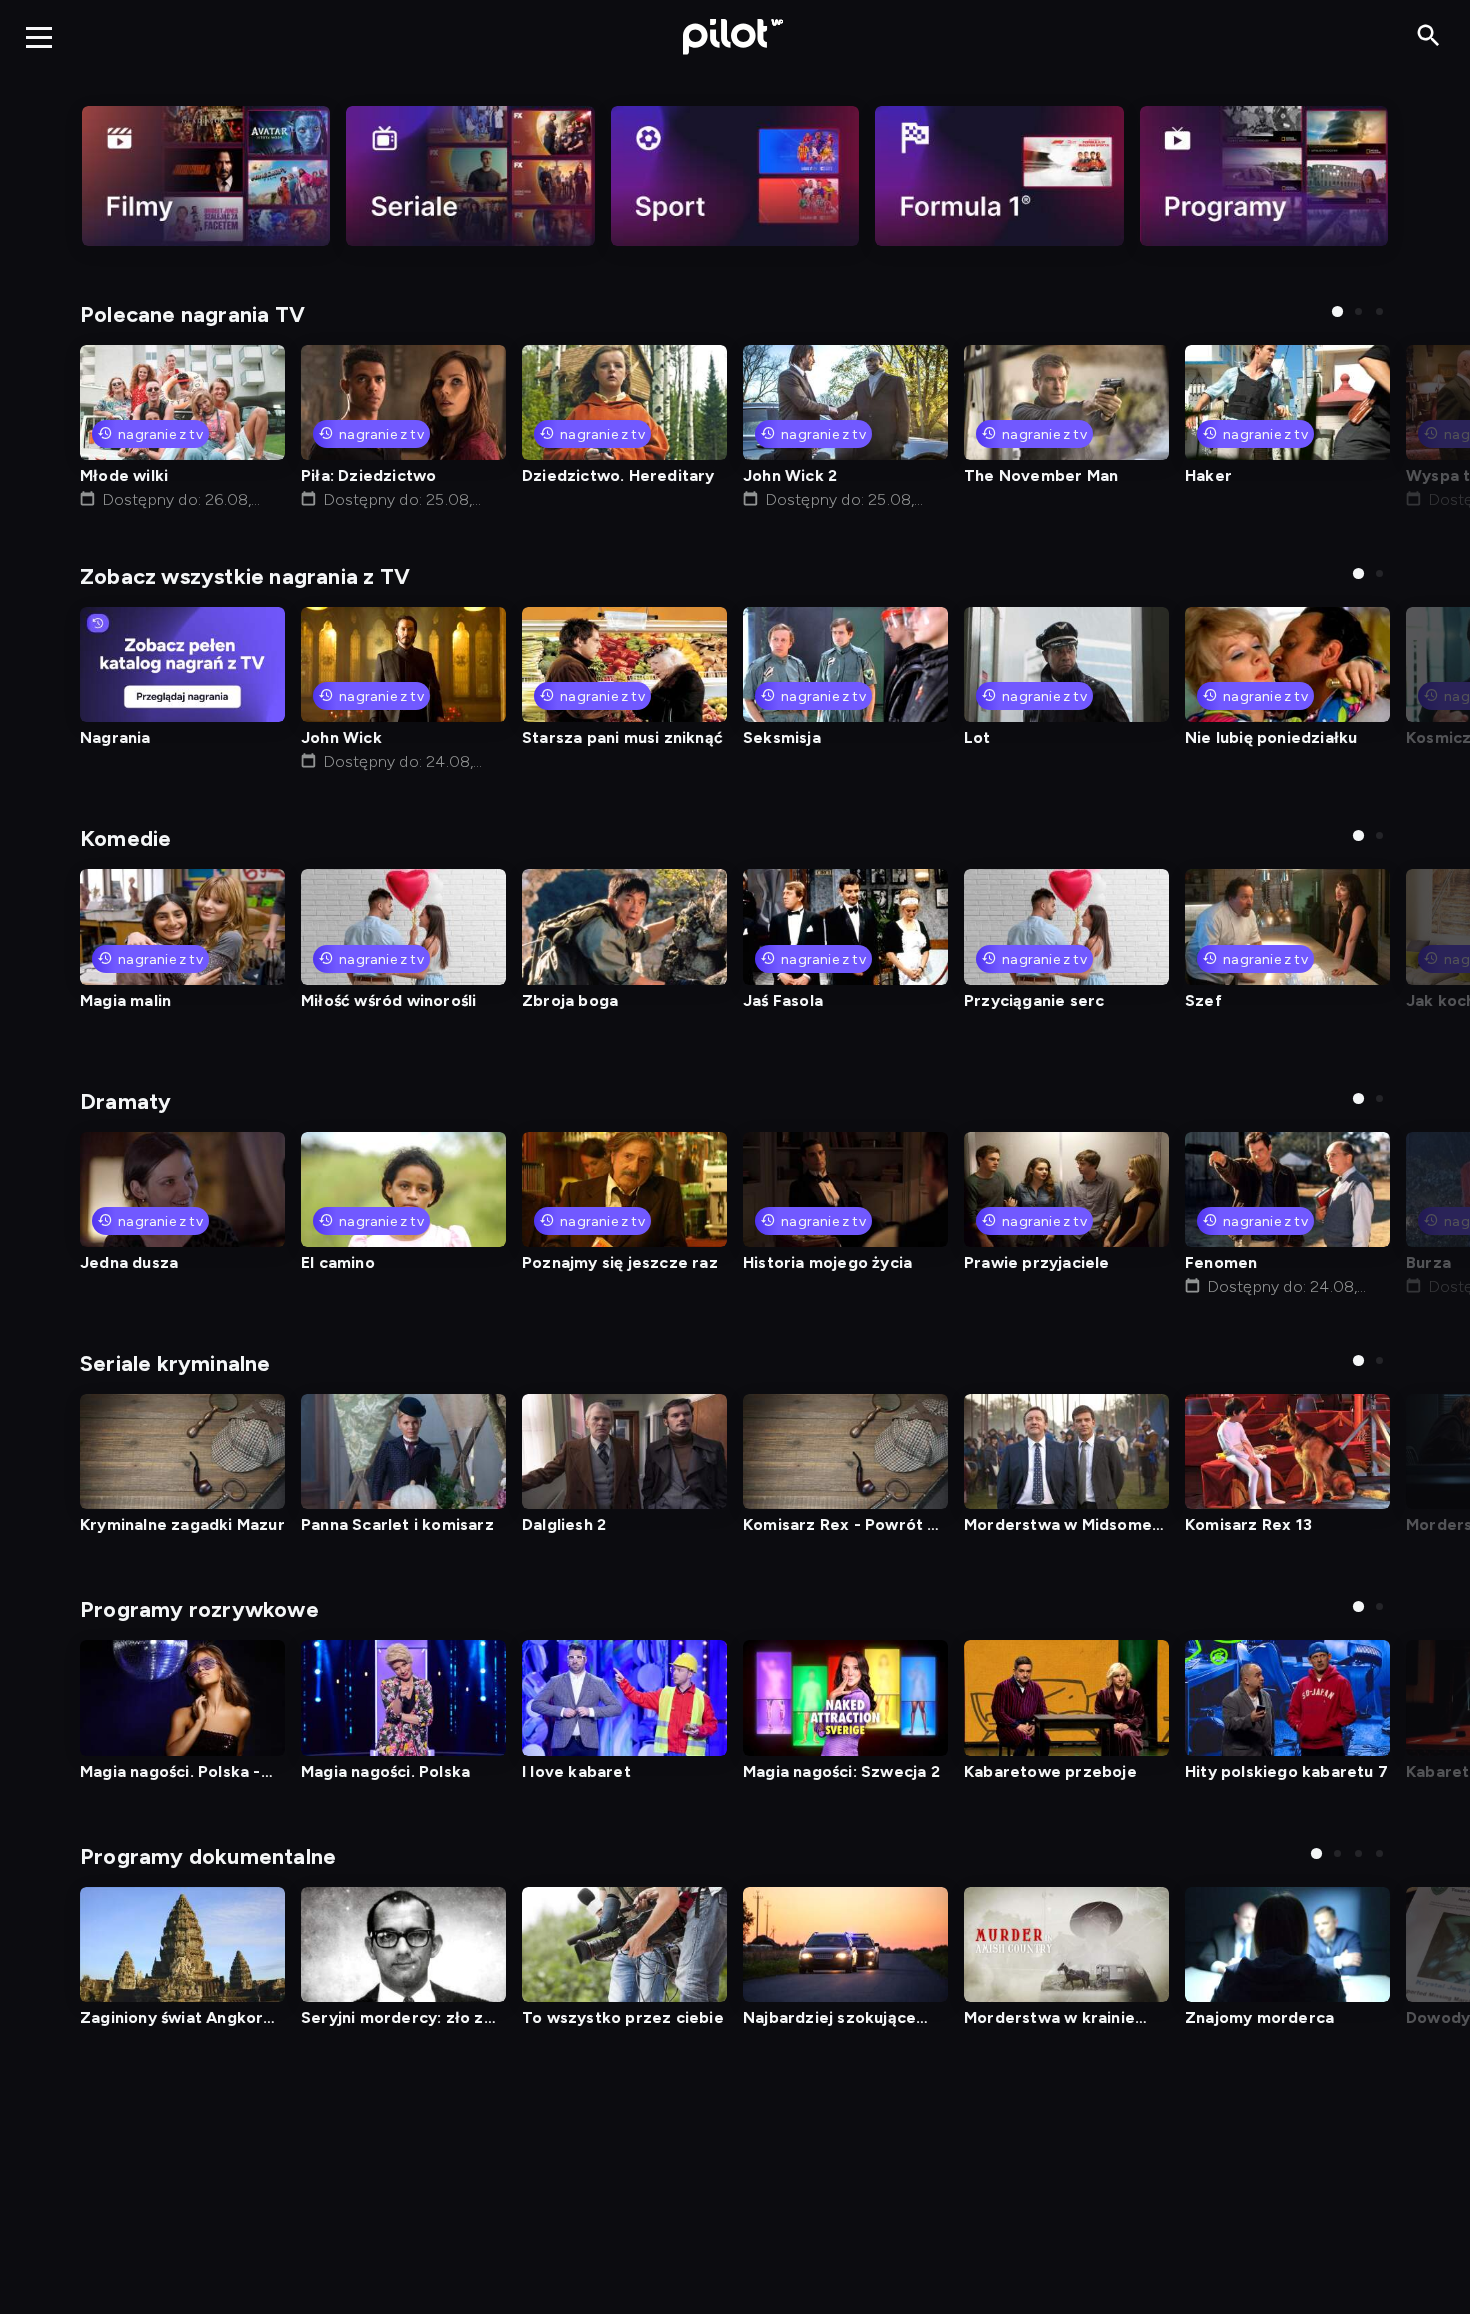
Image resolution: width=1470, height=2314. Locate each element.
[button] (1337, 311)
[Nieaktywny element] (206, 176)
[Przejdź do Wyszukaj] (1428, 36)
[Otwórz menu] (39, 37)
